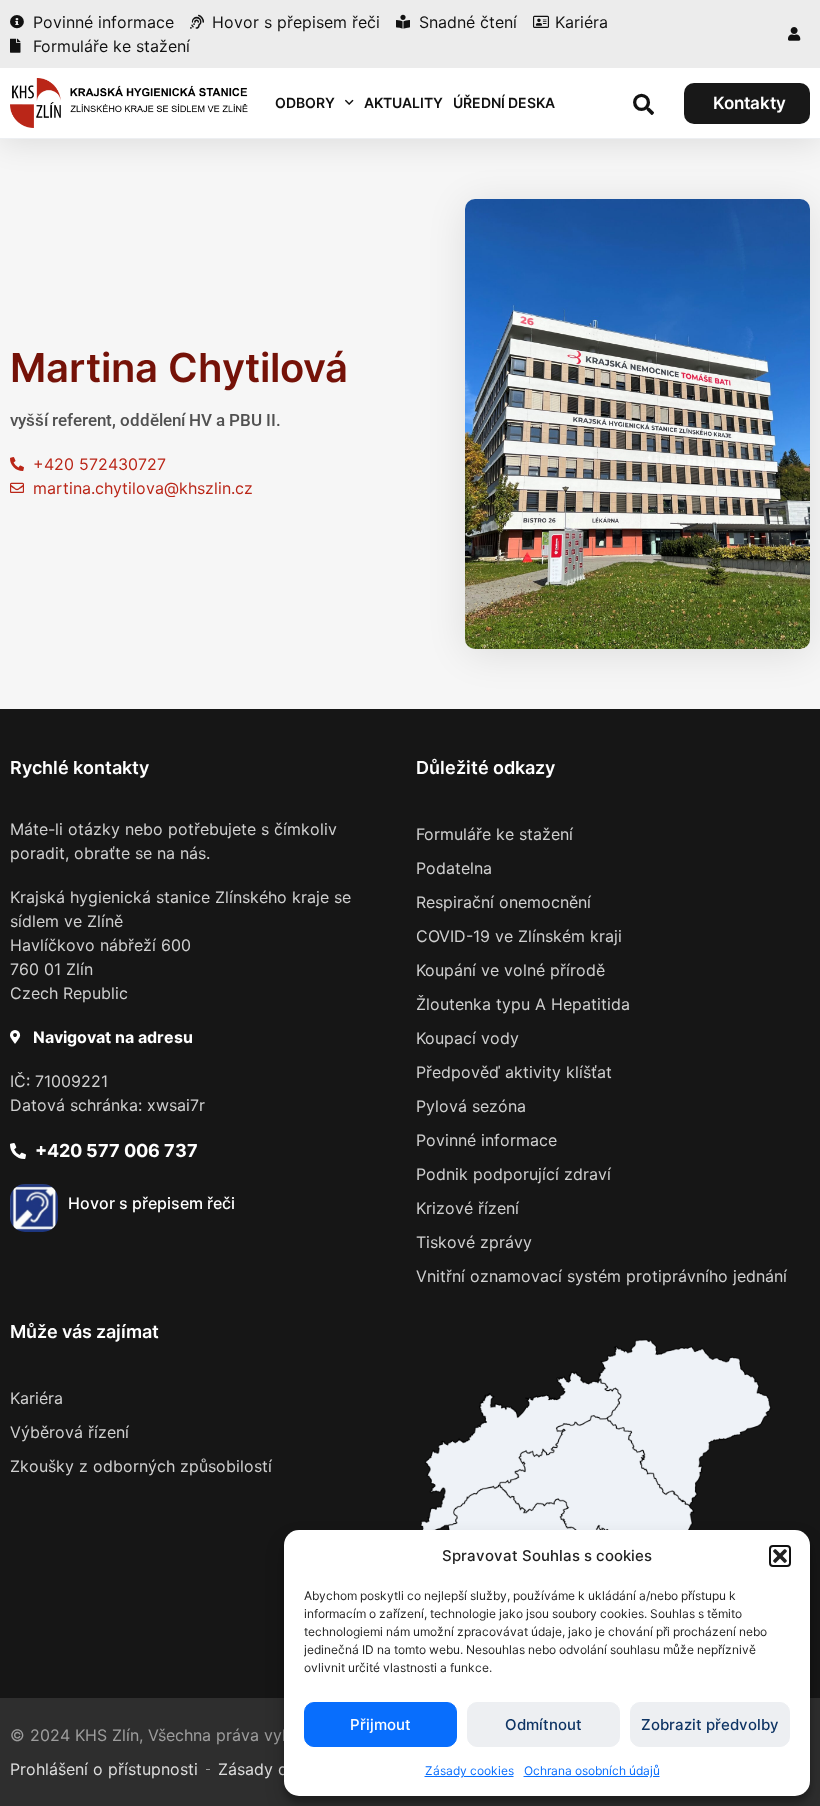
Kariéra (36, 1398)
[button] (780, 1556)
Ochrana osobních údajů (592, 1770)
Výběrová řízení (69, 1432)
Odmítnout (543, 1724)
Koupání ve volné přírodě (510, 970)
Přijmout (380, 1724)
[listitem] (597, 1486)
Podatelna (454, 868)
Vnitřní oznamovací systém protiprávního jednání (601, 1276)
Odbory (305, 102)
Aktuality (403, 102)
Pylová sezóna (471, 1106)
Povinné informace (486, 1140)
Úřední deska (504, 102)
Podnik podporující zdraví (513, 1174)
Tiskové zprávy (474, 1242)
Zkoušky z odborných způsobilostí (141, 1466)
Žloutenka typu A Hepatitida (523, 1004)
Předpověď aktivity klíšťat (514, 1072)
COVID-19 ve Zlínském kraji (519, 936)
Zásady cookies (469, 1770)
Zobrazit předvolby (710, 1724)
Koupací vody (467, 1038)
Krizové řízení (467, 1208)
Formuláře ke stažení (494, 834)
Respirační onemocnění (503, 902)
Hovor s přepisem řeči (151, 1203)
